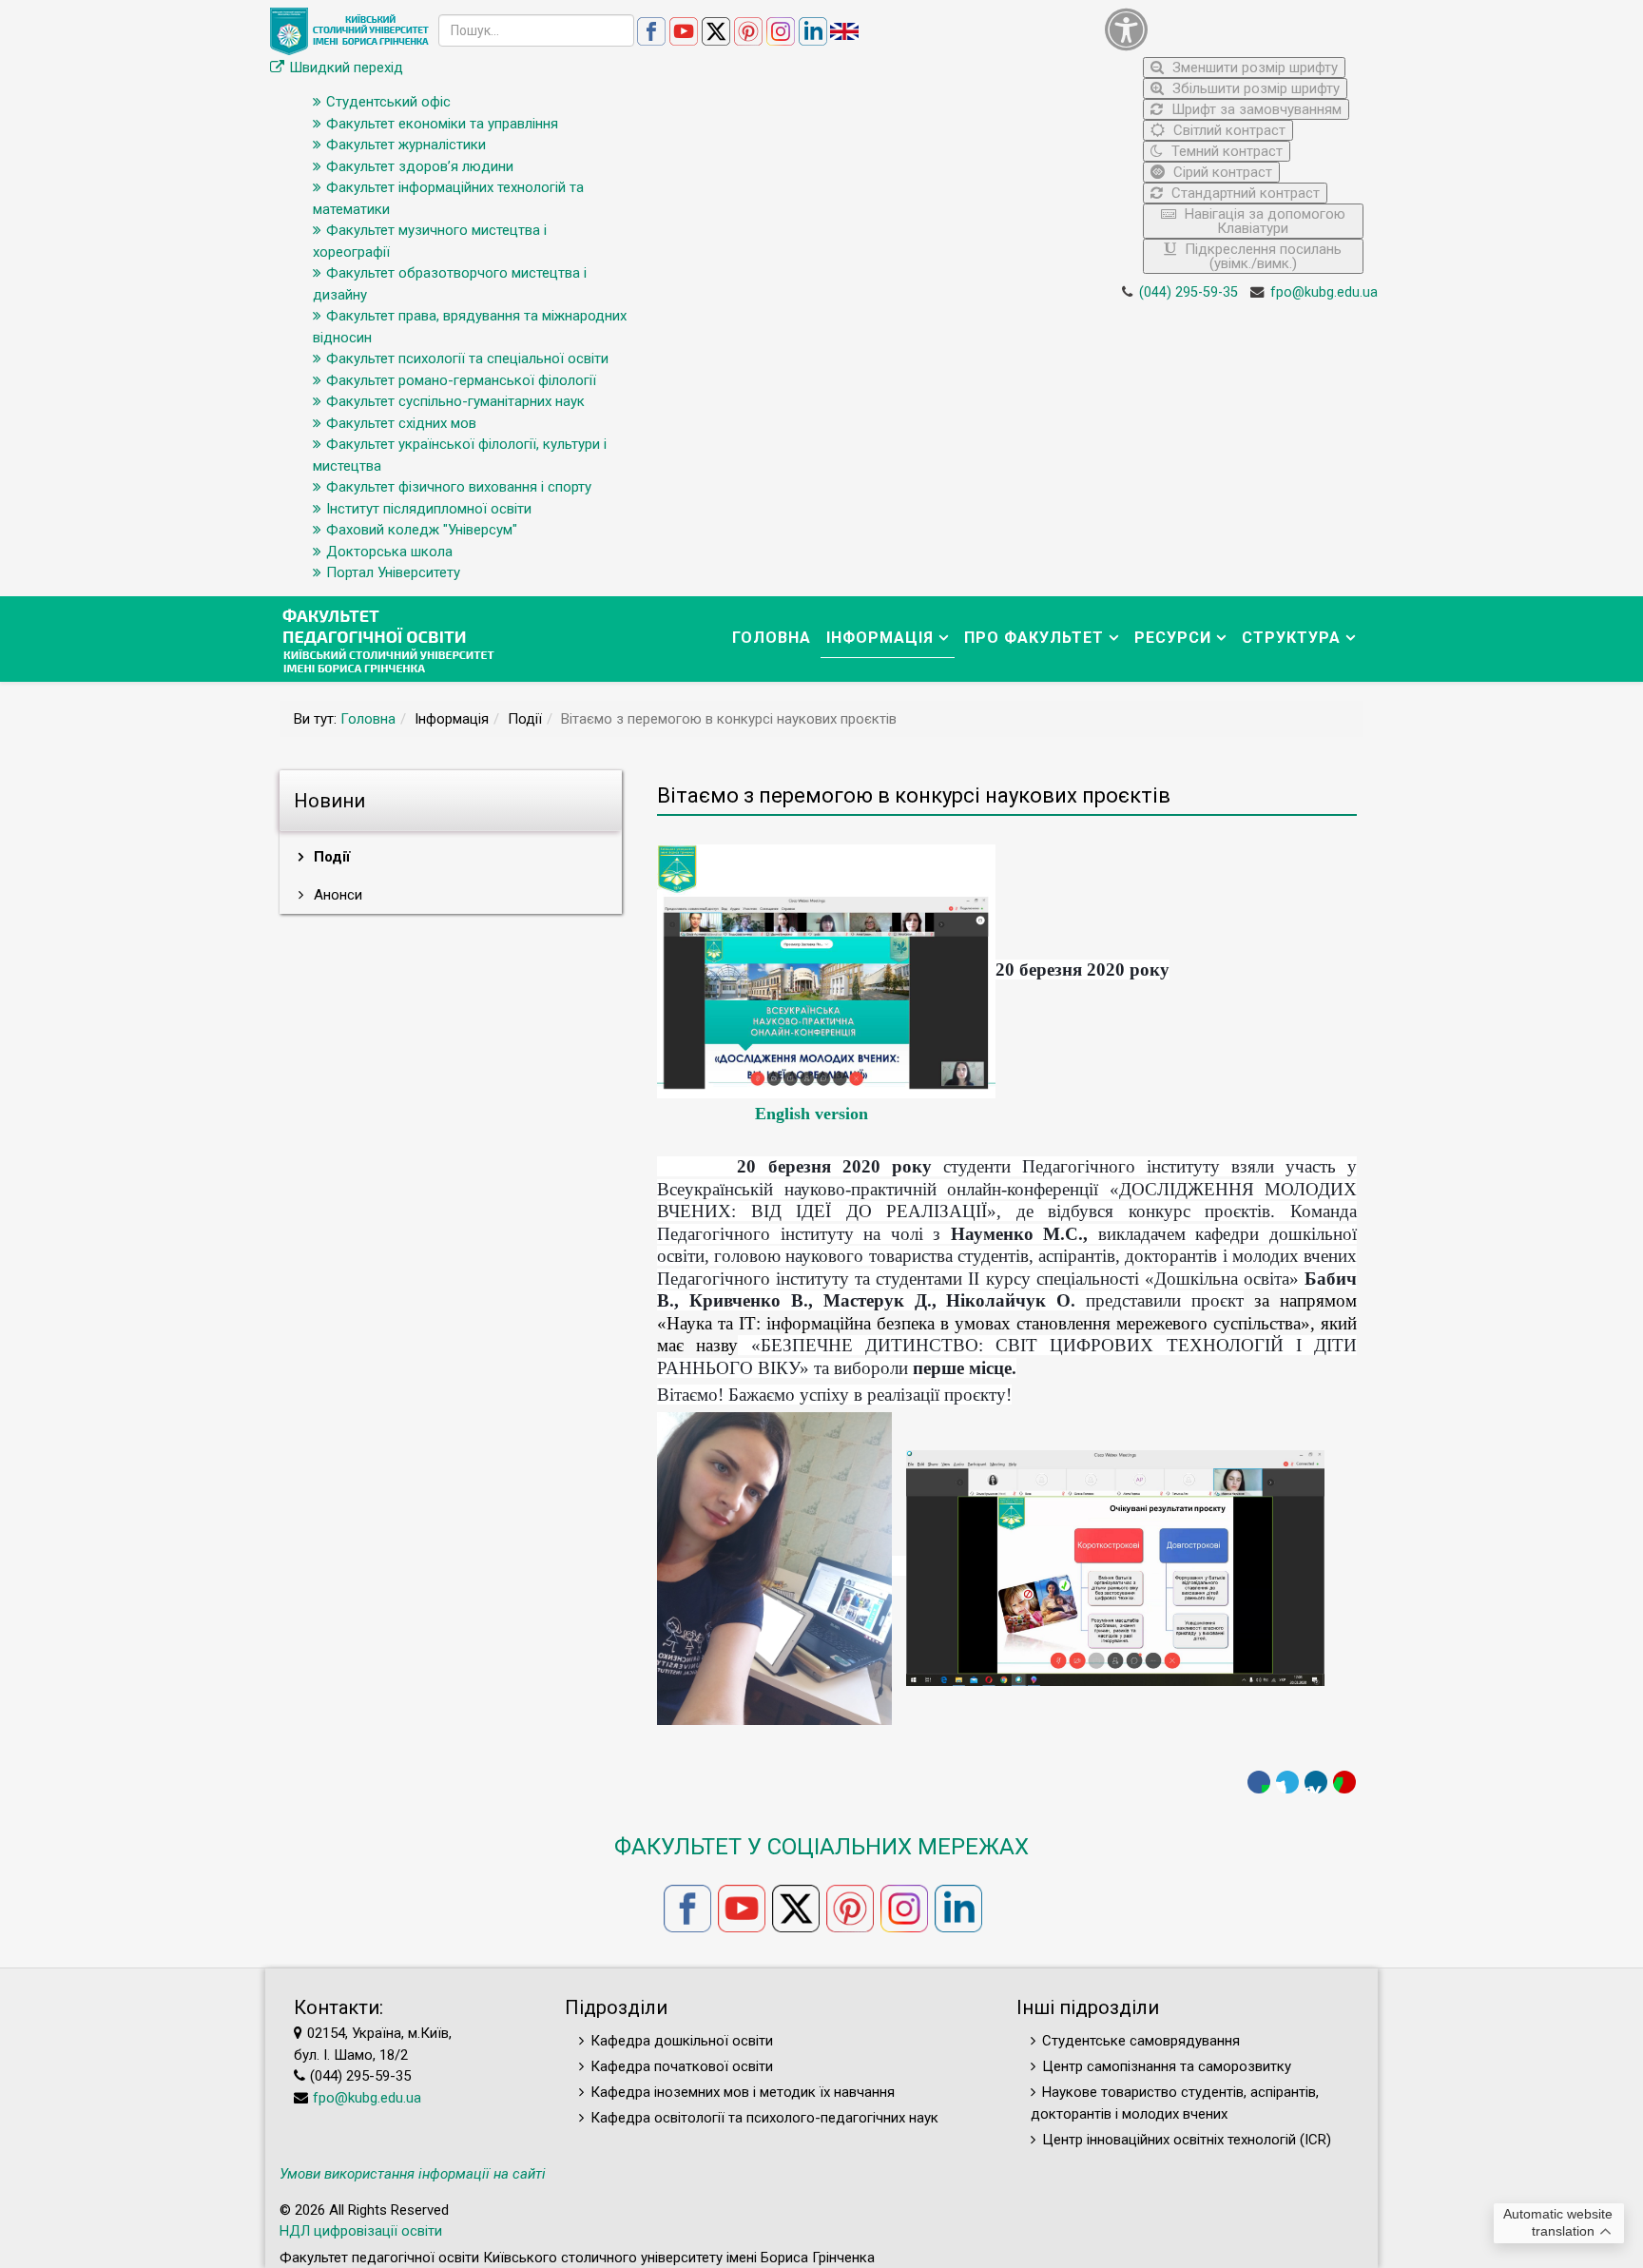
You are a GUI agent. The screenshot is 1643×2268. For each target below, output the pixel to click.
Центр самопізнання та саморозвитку (1167, 2066)
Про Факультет (1034, 638)
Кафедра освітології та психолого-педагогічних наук (764, 2118)
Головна (772, 638)
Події (330, 857)
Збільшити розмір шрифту (1254, 88)
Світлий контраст (1227, 130)
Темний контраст (1225, 151)
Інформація (880, 638)
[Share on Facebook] (1259, 1782)
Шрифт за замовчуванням (1255, 109)
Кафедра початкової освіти (682, 2066)
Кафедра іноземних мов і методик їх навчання (743, 2092)
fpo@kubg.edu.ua (1324, 292)
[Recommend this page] (1344, 1782)
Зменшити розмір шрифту (1253, 68)
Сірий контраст (1221, 172)
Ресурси (1173, 638)
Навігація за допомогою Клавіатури (1263, 221)
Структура (1291, 638)
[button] (1235, 29)
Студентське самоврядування (1141, 2041)
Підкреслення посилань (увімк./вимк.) (1261, 256)
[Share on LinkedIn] (1316, 1782)
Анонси (336, 895)
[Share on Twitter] (1287, 1782)
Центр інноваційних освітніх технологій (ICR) (1187, 2140)
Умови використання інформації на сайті (413, 2174)
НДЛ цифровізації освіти (361, 2231)
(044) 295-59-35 (1189, 292)
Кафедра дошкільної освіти (682, 2041)
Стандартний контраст (1244, 193)
